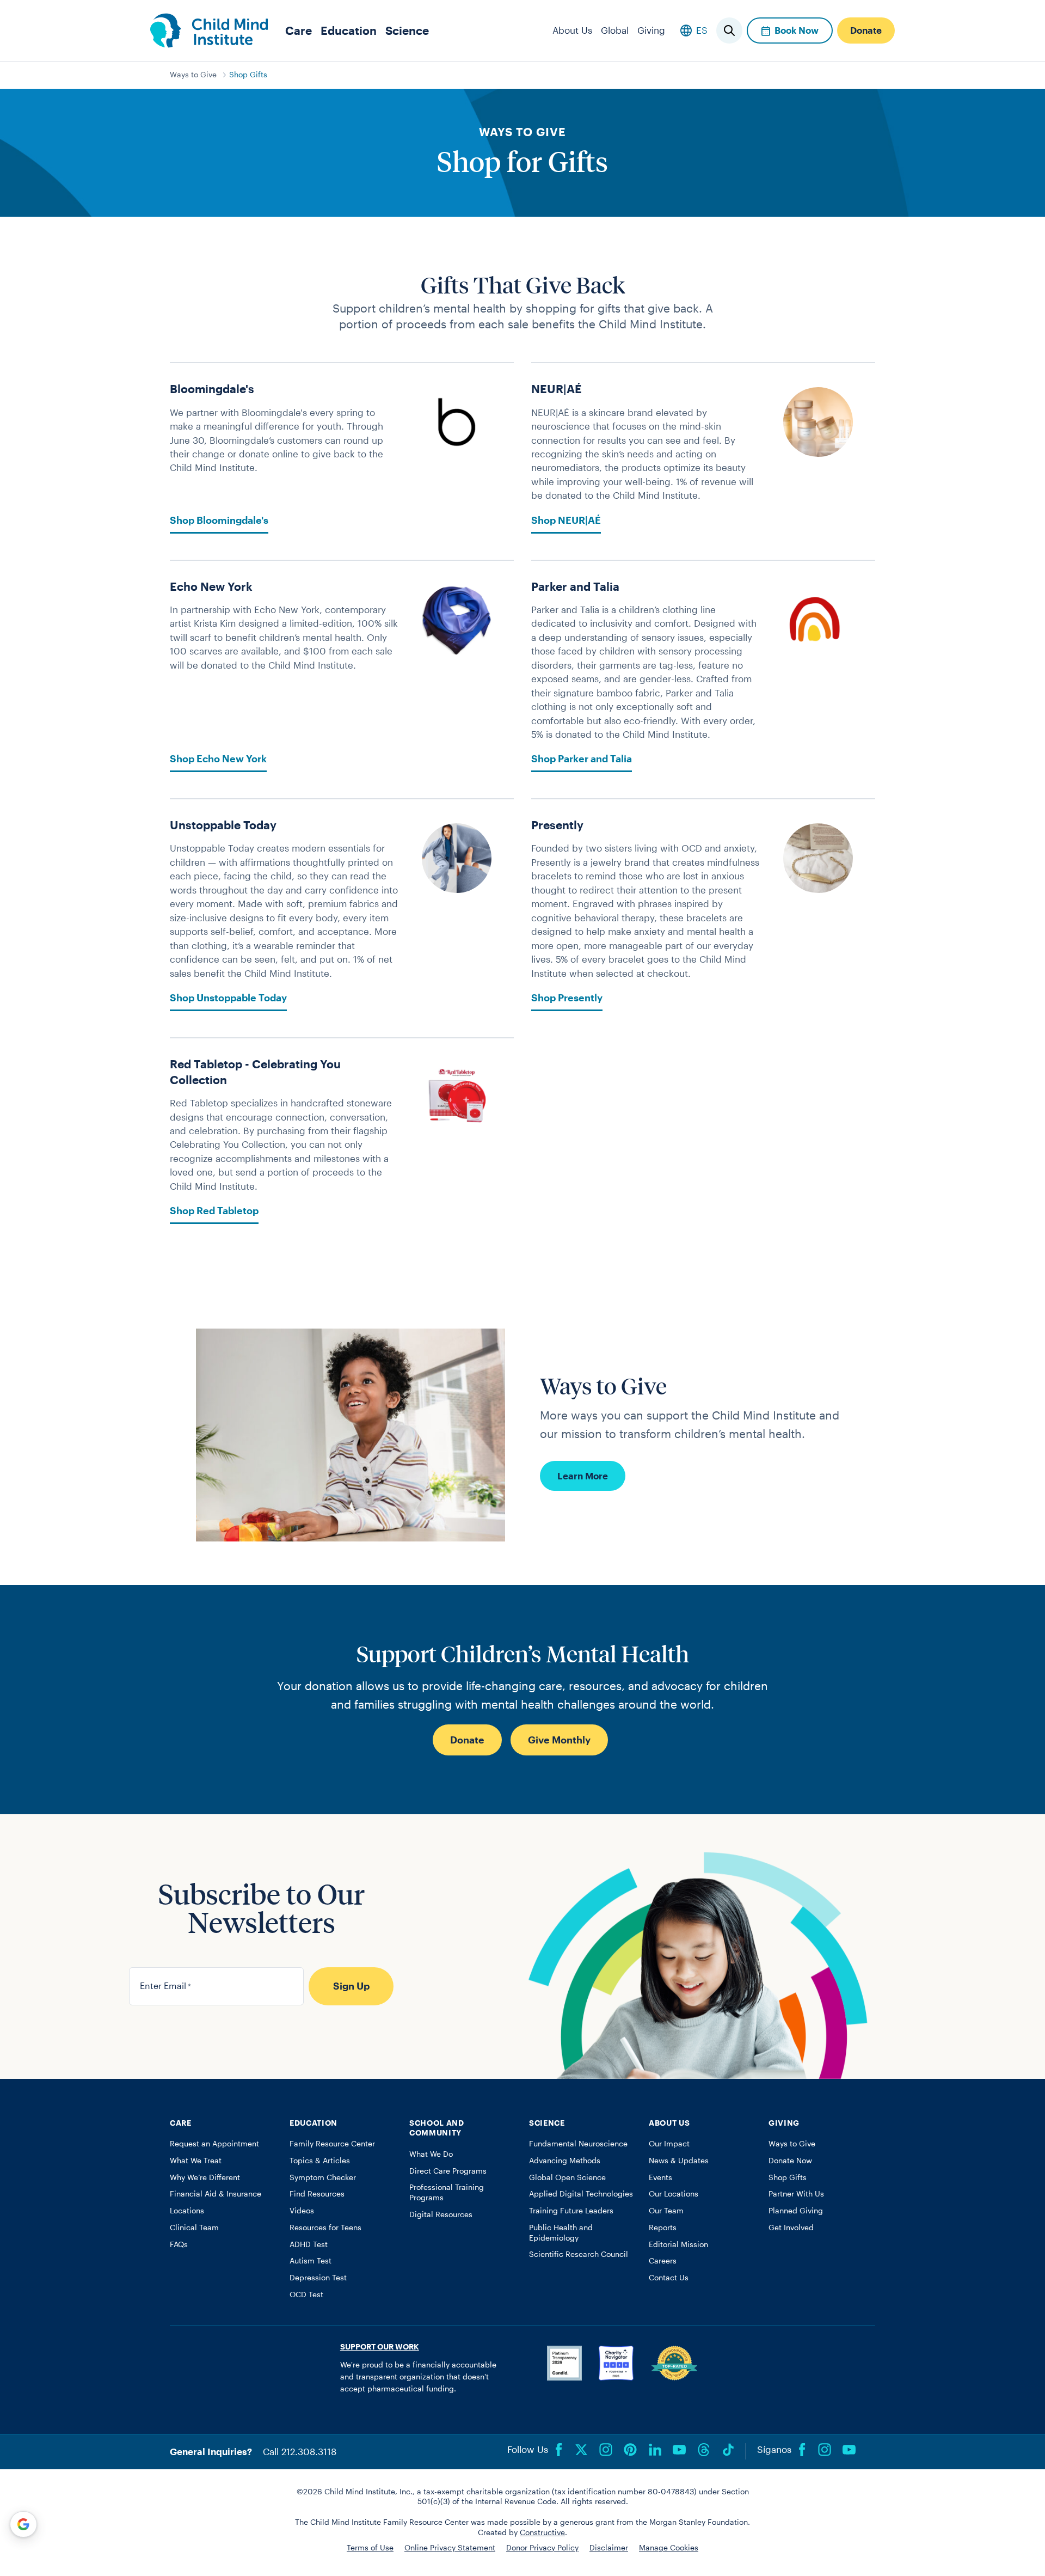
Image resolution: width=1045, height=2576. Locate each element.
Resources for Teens (325, 2228)
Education (349, 30)
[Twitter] (581, 2450)
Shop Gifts (248, 75)
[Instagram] (606, 2450)
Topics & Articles (320, 2161)
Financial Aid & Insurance (216, 2194)
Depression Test (318, 2278)
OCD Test (306, 2294)
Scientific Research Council (579, 2254)
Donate (866, 30)
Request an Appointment (214, 2144)
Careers (663, 2261)
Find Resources (317, 2194)
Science (407, 30)
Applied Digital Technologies (581, 2194)
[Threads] (704, 2450)
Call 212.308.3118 (300, 2451)
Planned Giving (796, 2211)
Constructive (542, 2532)
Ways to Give (193, 75)
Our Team (666, 2211)
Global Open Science (567, 2177)
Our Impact (669, 2144)
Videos (302, 2211)
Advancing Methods (565, 2161)
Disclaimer (609, 2548)
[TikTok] (728, 2450)
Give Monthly (559, 1740)
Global (615, 30)
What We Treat (196, 2161)
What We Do (431, 2154)
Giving (651, 30)
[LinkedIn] (655, 2450)
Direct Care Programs (448, 2171)
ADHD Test (309, 2244)
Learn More (583, 1476)
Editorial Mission (678, 2244)
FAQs (179, 2244)
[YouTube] (679, 2450)
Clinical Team (194, 2228)
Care (299, 30)
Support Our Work (380, 2347)
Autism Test (311, 2261)
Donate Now (790, 2161)
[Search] (729, 30)
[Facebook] (559, 2450)
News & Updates (679, 2161)
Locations (187, 2211)
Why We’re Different (205, 2177)
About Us (572, 30)
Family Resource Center (332, 2144)
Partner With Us (796, 2194)
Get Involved (791, 2228)
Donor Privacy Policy (542, 2548)
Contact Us (669, 2278)
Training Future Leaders (571, 2211)
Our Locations (674, 2194)
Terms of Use (370, 2548)
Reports (663, 2228)
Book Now (797, 30)
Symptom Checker (323, 2177)
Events (660, 2177)
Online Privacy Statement (450, 2548)
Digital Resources (441, 2214)
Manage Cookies (669, 2548)
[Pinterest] (630, 2450)
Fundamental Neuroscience (578, 2144)
